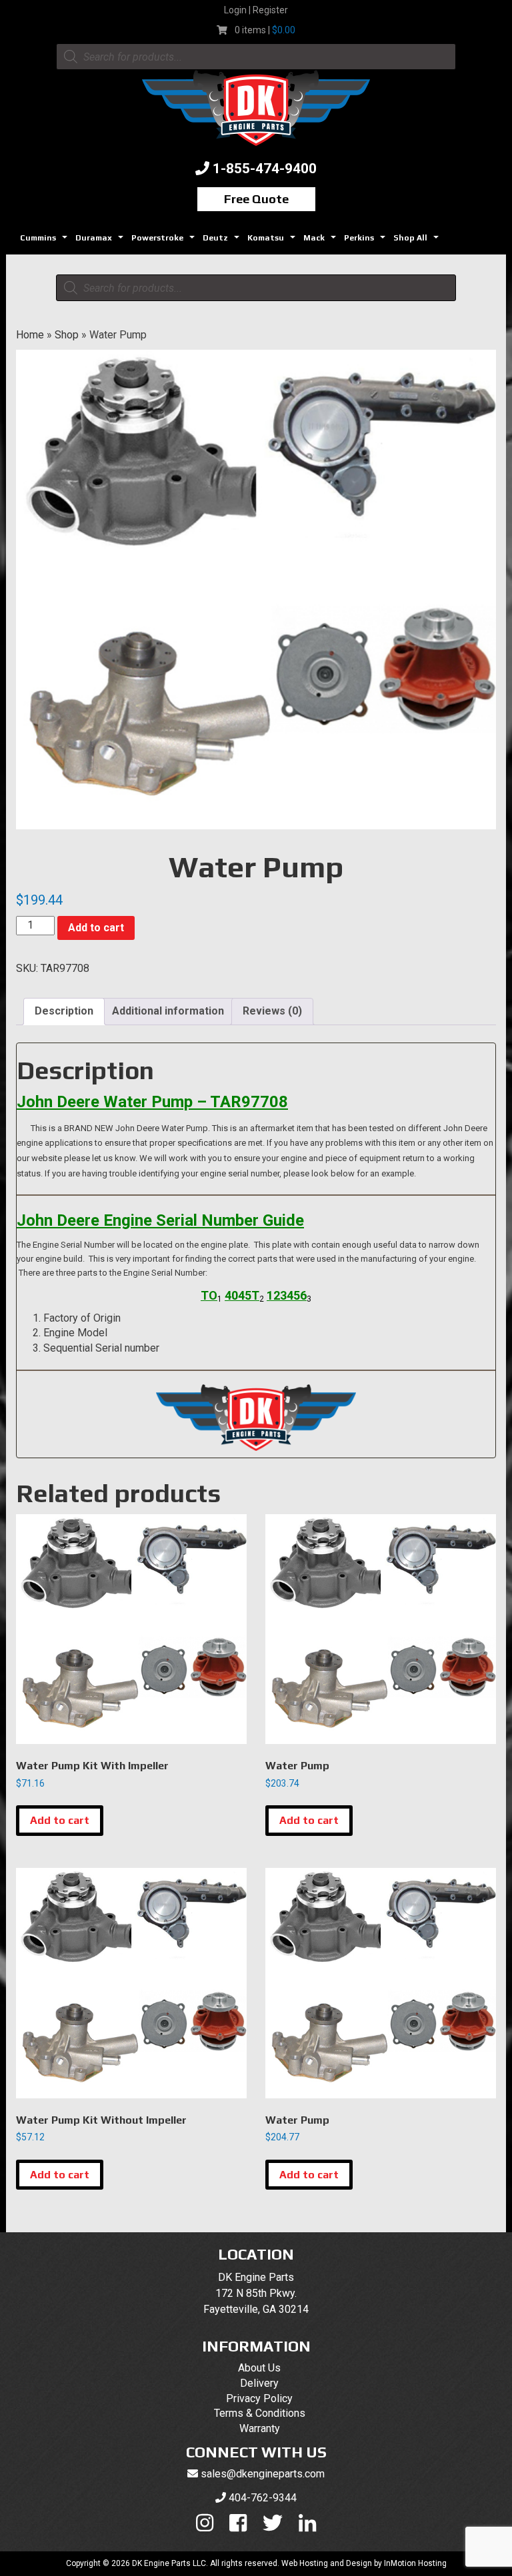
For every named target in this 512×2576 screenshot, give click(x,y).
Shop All (418, 241)
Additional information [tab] (168, 1011)
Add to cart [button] (60, 1820)
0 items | (265, 30)
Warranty (260, 2428)
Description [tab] (64, 1011)
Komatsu (273, 241)
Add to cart (96, 928)
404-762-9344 (263, 2498)
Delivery (259, 2383)
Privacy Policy (259, 2398)
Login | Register (256, 10)
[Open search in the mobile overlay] (256, 57)
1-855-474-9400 (265, 169)
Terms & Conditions (260, 2413)
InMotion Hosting (415, 2563)
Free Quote (256, 199)
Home (30, 335)
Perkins (366, 241)
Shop (67, 335)
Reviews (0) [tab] (272, 1011)
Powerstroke (165, 241)
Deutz (223, 241)
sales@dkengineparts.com (263, 2474)
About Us (259, 2368)
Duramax (101, 241)
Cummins (45, 241)
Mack (321, 241)
